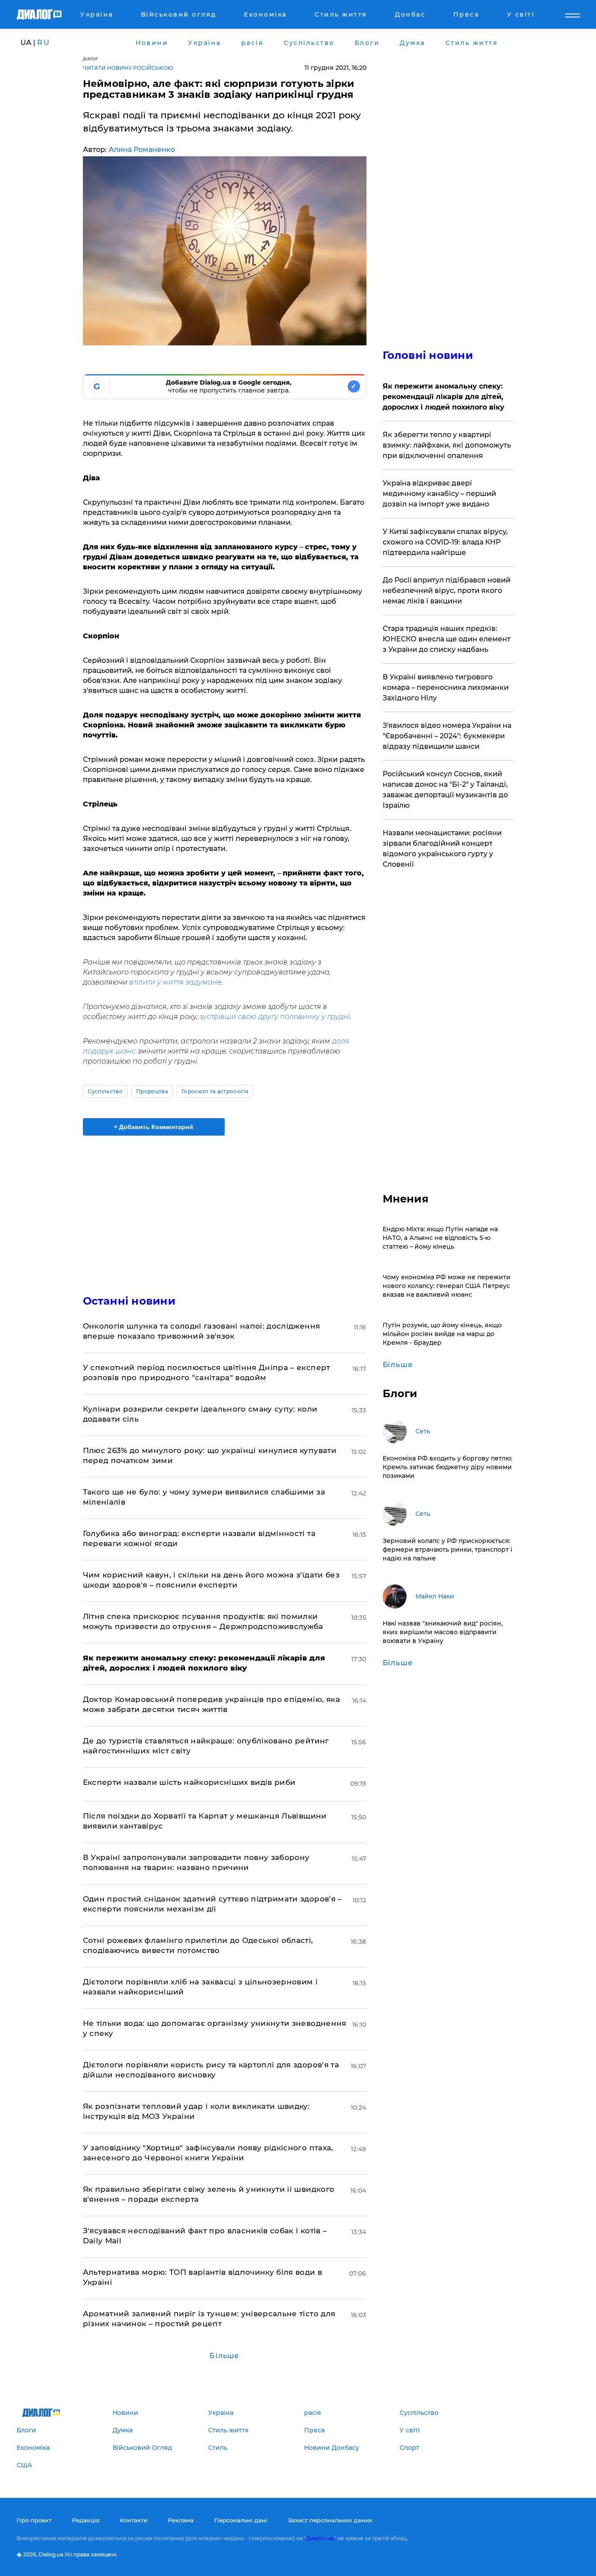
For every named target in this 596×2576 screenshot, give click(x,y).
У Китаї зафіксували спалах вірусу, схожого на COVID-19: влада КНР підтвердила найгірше (445, 542)
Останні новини (129, 1301)
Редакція (86, 2520)
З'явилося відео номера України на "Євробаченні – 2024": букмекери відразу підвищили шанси (447, 736)
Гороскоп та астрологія (215, 1091)
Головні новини (428, 355)
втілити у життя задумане (175, 982)
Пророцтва (152, 1091)
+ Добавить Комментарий (154, 1127)
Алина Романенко (142, 150)
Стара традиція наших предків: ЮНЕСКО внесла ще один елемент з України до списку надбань (447, 639)
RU (44, 43)
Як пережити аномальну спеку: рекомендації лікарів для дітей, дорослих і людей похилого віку (444, 397)
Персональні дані (241, 2520)
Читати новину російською (128, 68)
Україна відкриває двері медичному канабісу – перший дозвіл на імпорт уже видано (439, 494)
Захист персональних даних (330, 2520)
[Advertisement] (225, 1208)
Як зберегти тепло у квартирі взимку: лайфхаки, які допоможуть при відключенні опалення (447, 445)
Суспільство (105, 1091)
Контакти (134, 2520)
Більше (224, 2356)
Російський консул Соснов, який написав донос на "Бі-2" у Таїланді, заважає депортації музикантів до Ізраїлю (445, 790)
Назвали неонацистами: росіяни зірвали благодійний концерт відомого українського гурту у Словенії (442, 849)
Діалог (91, 59)
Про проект (34, 2520)
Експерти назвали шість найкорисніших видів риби (189, 1782)
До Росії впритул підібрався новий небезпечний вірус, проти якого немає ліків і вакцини (447, 591)
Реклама (181, 2520)
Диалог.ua (320, 2538)
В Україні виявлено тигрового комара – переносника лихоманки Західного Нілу (446, 687)
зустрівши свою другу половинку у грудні (275, 1017)
